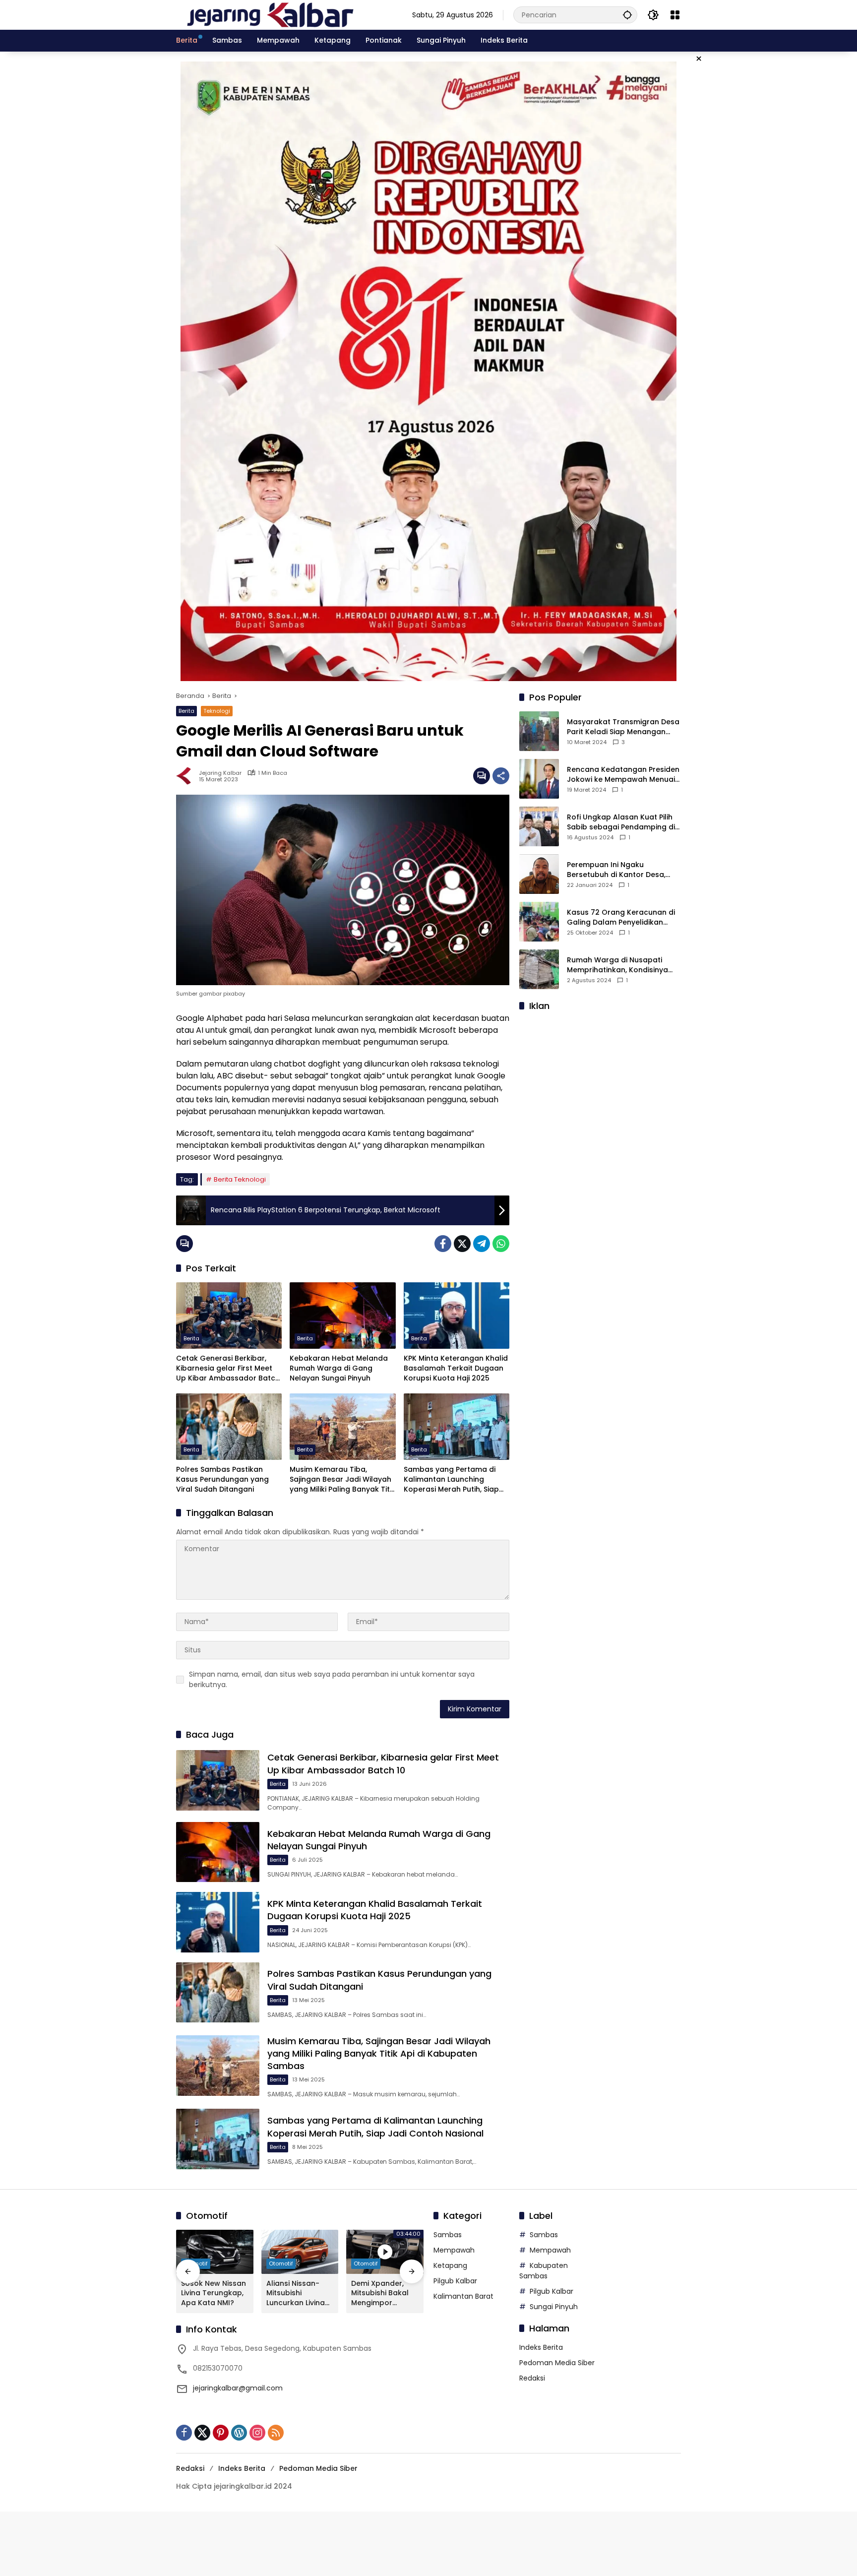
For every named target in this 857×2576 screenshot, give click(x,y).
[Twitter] (462, 1244)
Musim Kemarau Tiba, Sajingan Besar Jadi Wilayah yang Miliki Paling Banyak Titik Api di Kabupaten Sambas (342, 1479)
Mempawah (454, 2250)
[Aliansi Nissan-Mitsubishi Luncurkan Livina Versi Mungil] (300, 2252)
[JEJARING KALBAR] (270, 14)
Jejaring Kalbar (220, 773)
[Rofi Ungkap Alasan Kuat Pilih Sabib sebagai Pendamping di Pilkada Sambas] (539, 826)
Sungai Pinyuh (554, 2307)
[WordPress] (239, 2433)
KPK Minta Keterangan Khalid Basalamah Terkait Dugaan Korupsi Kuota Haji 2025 (456, 1368)
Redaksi (532, 2378)
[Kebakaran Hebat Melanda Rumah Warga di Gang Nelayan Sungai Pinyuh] (342, 1316)
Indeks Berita (541, 2347)
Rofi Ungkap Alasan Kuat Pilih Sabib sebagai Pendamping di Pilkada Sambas (621, 822)
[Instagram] (257, 2433)
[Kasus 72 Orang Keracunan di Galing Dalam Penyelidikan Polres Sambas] (539, 922)
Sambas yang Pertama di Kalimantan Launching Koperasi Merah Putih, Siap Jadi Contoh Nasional (451, 1479)
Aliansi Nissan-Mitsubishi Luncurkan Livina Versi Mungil (296, 2293)
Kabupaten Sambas (544, 2271)
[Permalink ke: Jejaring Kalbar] (187, 776)
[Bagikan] (501, 776)
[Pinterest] (221, 2433)
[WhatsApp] (501, 1244)
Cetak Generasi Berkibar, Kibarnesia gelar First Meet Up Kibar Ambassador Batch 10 (228, 1368)
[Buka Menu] (675, 15)
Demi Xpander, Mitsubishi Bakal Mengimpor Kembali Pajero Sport (380, 2293)
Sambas (448, 2235)
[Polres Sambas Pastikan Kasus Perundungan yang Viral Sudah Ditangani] (229, 1427)
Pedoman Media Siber (557, 2363)
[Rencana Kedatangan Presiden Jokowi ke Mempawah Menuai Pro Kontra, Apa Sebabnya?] (539, 779)
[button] (627, 15)
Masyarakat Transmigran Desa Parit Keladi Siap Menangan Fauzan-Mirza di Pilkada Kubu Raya (623, 727)
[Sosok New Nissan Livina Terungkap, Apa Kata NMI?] (215, 2252)
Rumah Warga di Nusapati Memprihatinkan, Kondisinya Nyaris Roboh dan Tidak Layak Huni (621, 965)
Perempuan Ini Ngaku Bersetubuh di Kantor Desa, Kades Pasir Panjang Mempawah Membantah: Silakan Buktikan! (616, 870)
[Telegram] (482, 1244)
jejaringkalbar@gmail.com (238, 2388)
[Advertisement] (600, 1082)
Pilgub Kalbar (455, 2281)
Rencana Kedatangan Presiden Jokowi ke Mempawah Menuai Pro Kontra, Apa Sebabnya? (623, 775)
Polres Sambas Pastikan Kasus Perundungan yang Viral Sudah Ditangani (222, 1479)
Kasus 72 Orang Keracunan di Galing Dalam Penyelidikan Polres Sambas (621, 917)
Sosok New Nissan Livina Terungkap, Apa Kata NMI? (214, 2293)
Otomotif (281, 2263)
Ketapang (450, 2265)
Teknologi (217, 711)
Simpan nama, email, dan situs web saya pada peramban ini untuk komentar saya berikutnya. (332, 1679)
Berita (186, 711)
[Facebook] (443, 1244)
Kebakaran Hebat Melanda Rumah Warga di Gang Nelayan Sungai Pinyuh (339, 1368)
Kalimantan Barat (463, 2296)
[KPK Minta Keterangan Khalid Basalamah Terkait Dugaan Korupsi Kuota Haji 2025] (457, 1316)
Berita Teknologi (240, 1179)
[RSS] (276, 2433)
